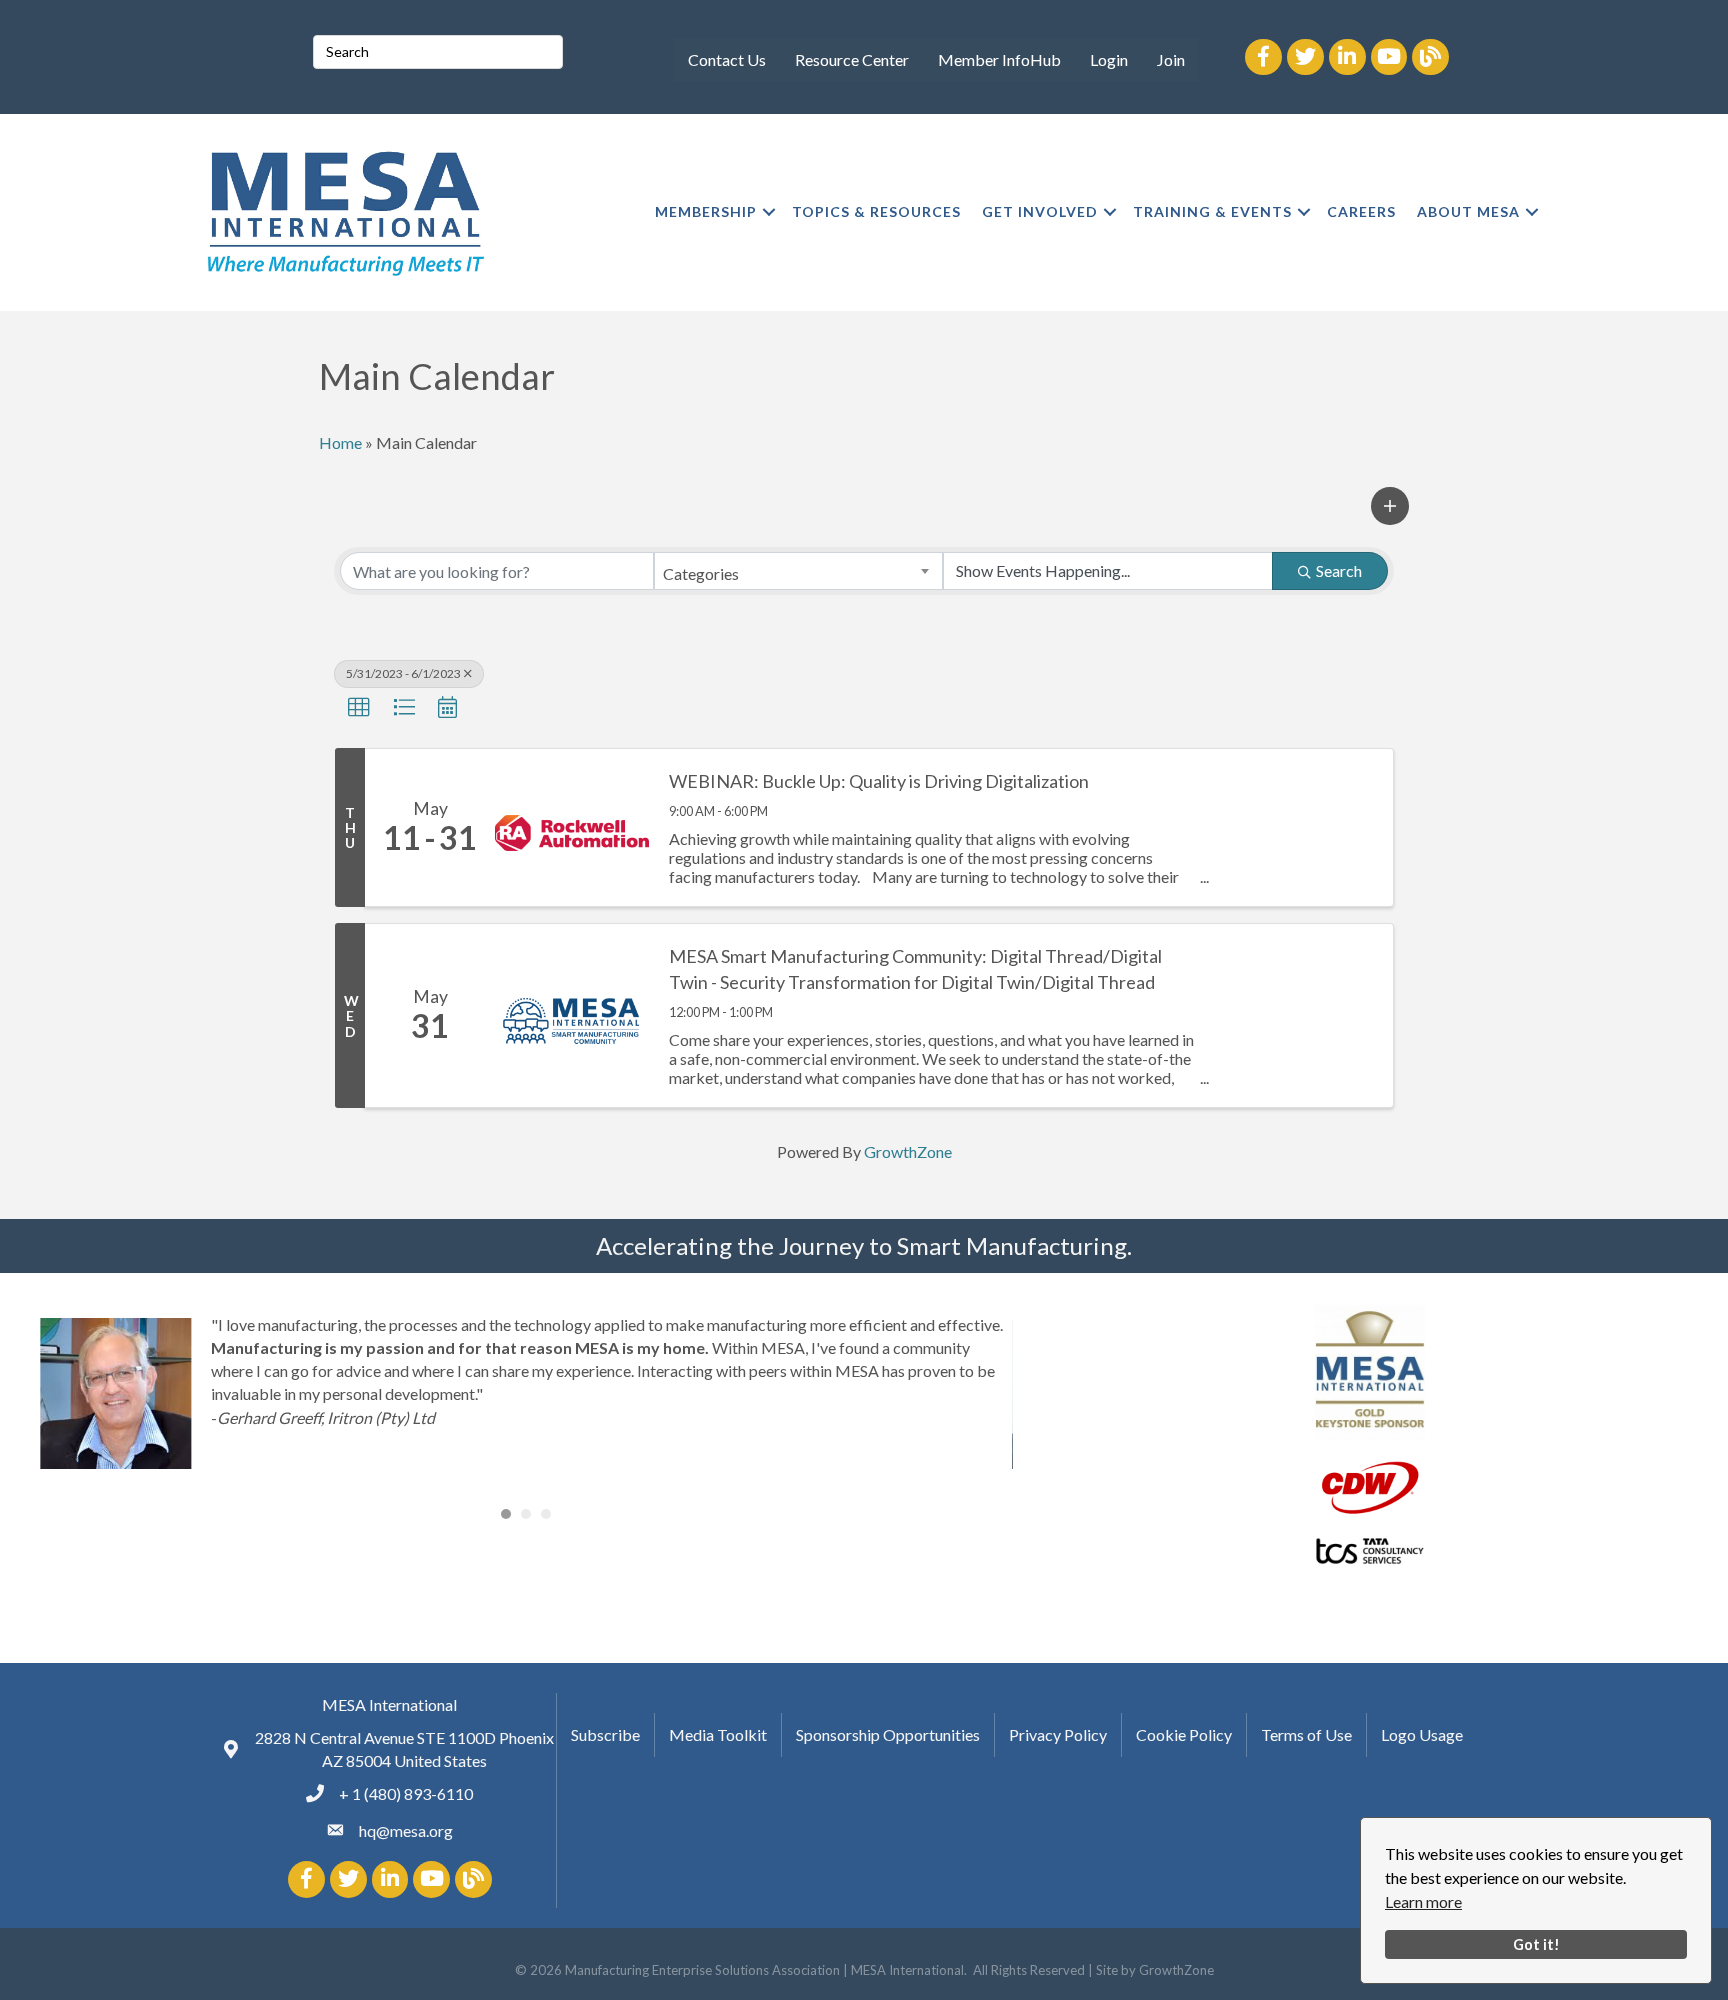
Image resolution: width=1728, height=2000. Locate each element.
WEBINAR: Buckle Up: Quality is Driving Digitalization (879, 781)
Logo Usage (1422, 1734)
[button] (1390, 506)
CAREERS (1361, 211)
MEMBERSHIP (706, 211)
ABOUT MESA (1468, 211)
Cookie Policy (1184, 1734)
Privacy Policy (1058, 1734)
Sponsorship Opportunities (888, 1734)
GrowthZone (908, 1151)
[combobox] (798, 571)
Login (1109, 59)
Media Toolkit (718, 1734)
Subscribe (605, 1734)
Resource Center (852, 59)
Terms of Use (1306, 1734)
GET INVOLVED (1040, 211)
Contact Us (727, 59)
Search (1339, 570)
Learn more (1423, 1901)
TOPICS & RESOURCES (876, 211)
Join (1171, 59)
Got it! (1536, 1944)
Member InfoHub (999, 59)
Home (340, 442)
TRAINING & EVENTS (1212, 211)
